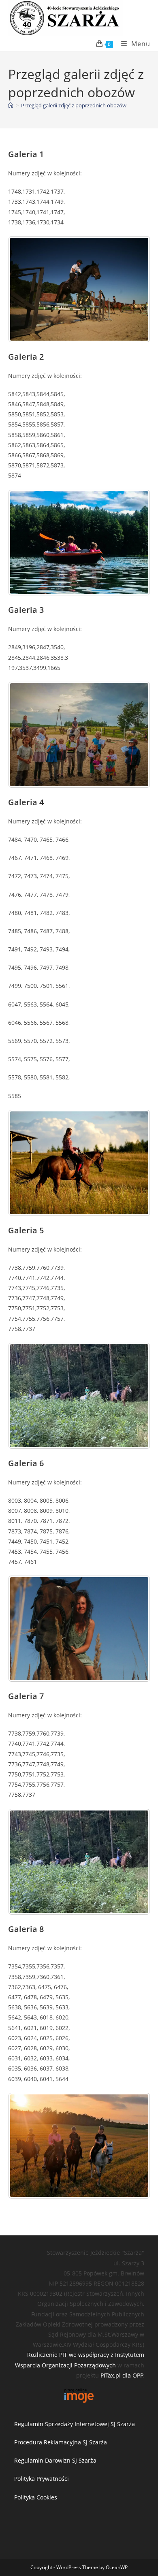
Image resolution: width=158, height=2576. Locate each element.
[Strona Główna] (11, 105)
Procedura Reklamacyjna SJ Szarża (61, 2442)
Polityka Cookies (36, 2497)
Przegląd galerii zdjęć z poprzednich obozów (74, 105)
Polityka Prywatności (42, 2479)
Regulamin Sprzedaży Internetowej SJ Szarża (75, 2424)
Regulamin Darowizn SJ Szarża (55, 2460)
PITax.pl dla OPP (122, 2375)
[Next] (133, 289)
